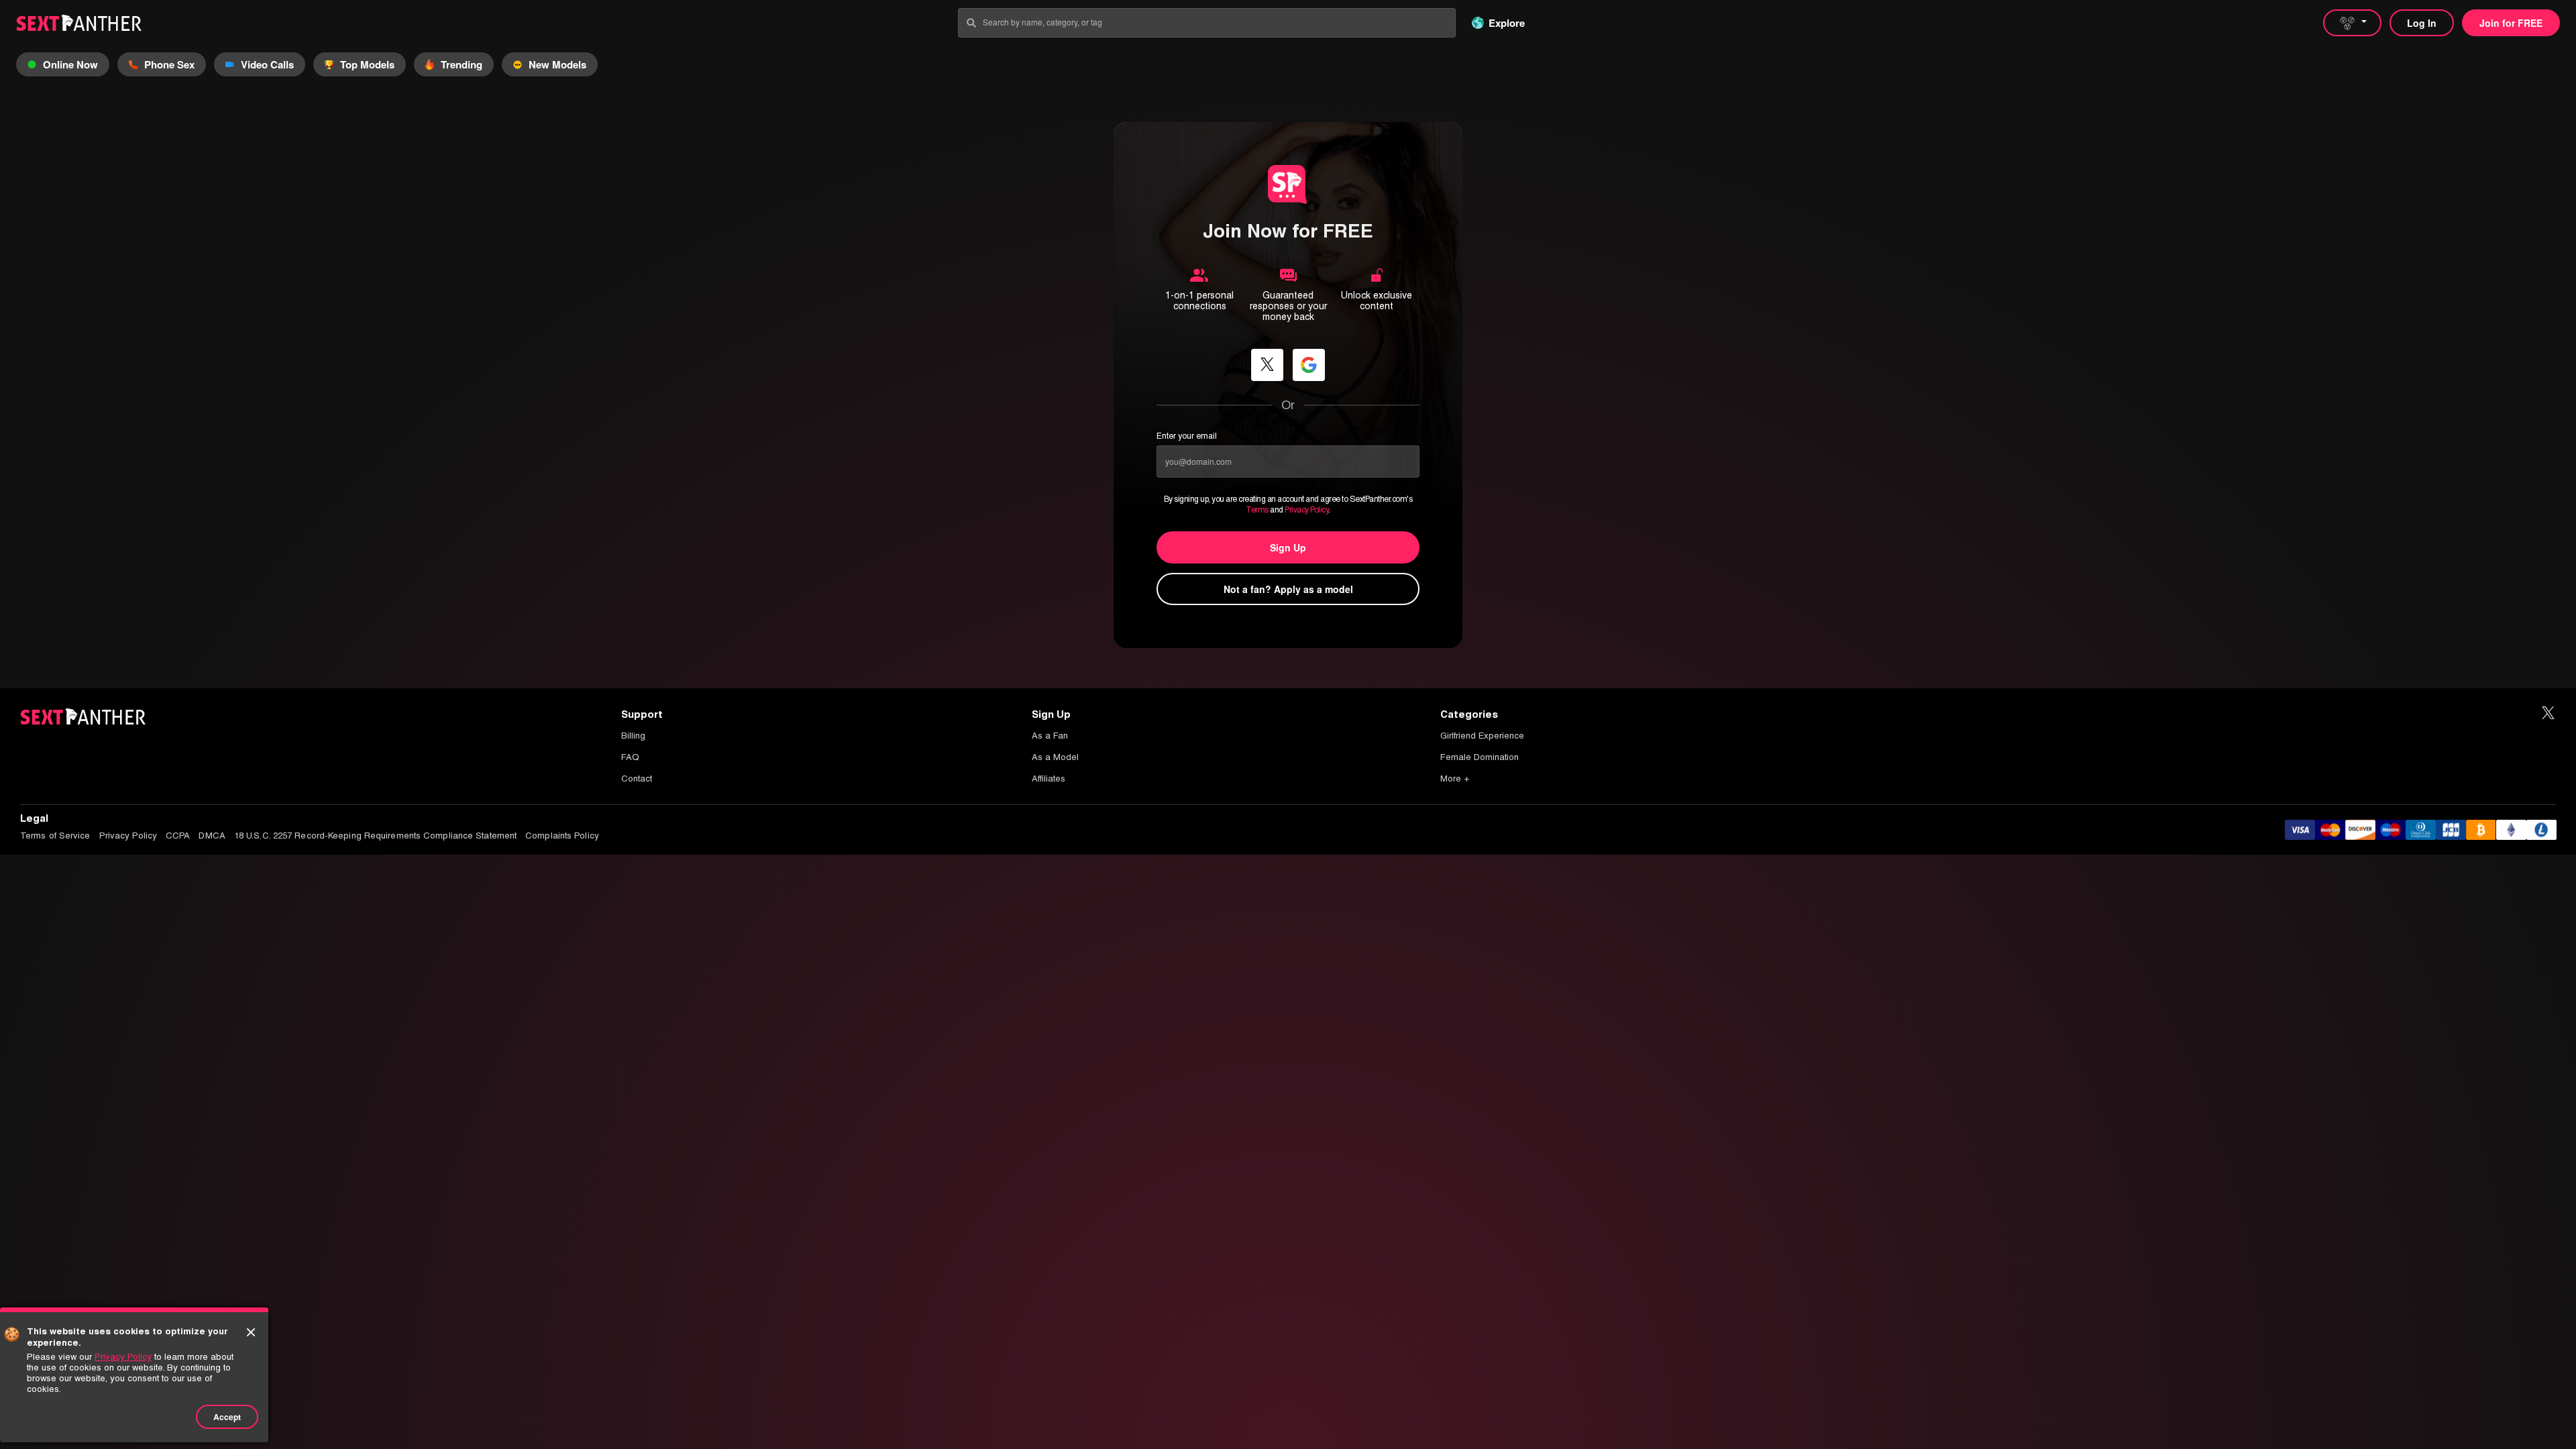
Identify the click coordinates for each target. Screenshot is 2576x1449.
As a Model (1055, 757)
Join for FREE (2511, 23)
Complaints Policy (562, 836)
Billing (633, 736)
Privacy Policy (1306, 510)
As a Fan (1050, 736)
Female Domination (1480, 757)
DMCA (212, 836)
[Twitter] (2548, 713)
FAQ (630, 757)
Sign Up (1288, 547)
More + (1455, 779)
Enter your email (1187, 436)
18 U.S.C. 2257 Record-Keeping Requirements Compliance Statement (375, 836)
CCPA (178, 836)
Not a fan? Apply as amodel (1288, 589)
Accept (227, 1417)
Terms (1257, 510)
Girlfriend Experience (1482, 736)
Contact (637, 779)
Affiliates (1049, 779)
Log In (2422, 23)
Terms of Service (55, 836)
